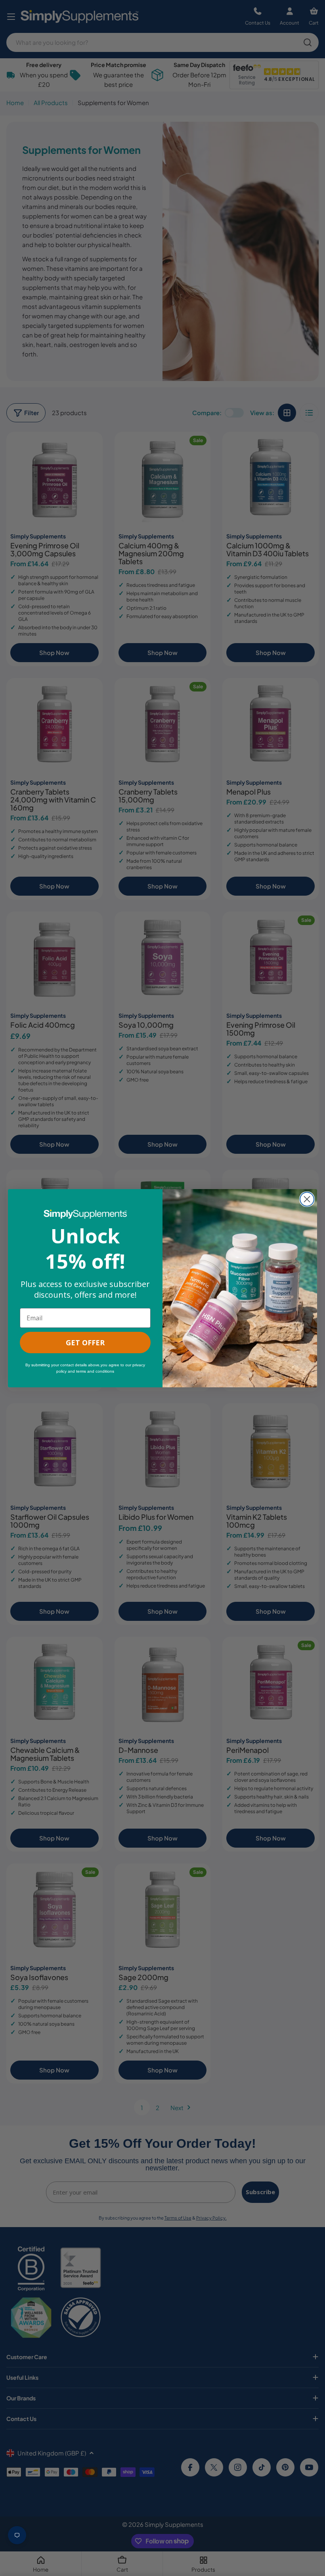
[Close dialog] (307, 1199)
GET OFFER (85, 1343)
